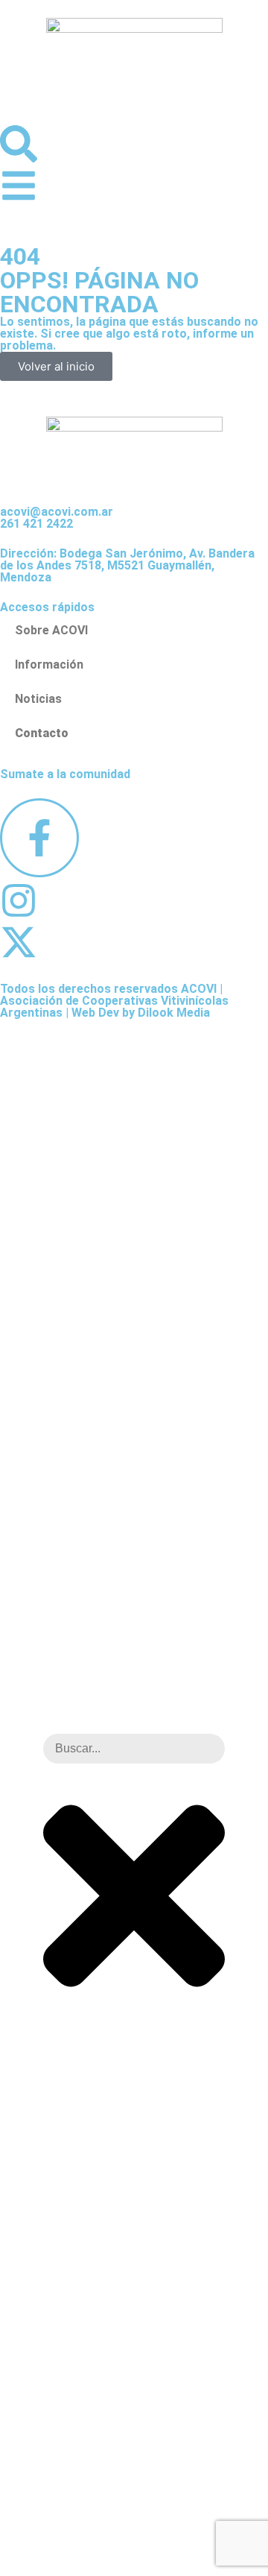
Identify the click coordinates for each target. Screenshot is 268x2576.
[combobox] (134, 1749)
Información (49, 664)
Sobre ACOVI (51, 630)
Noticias (38, 699)
